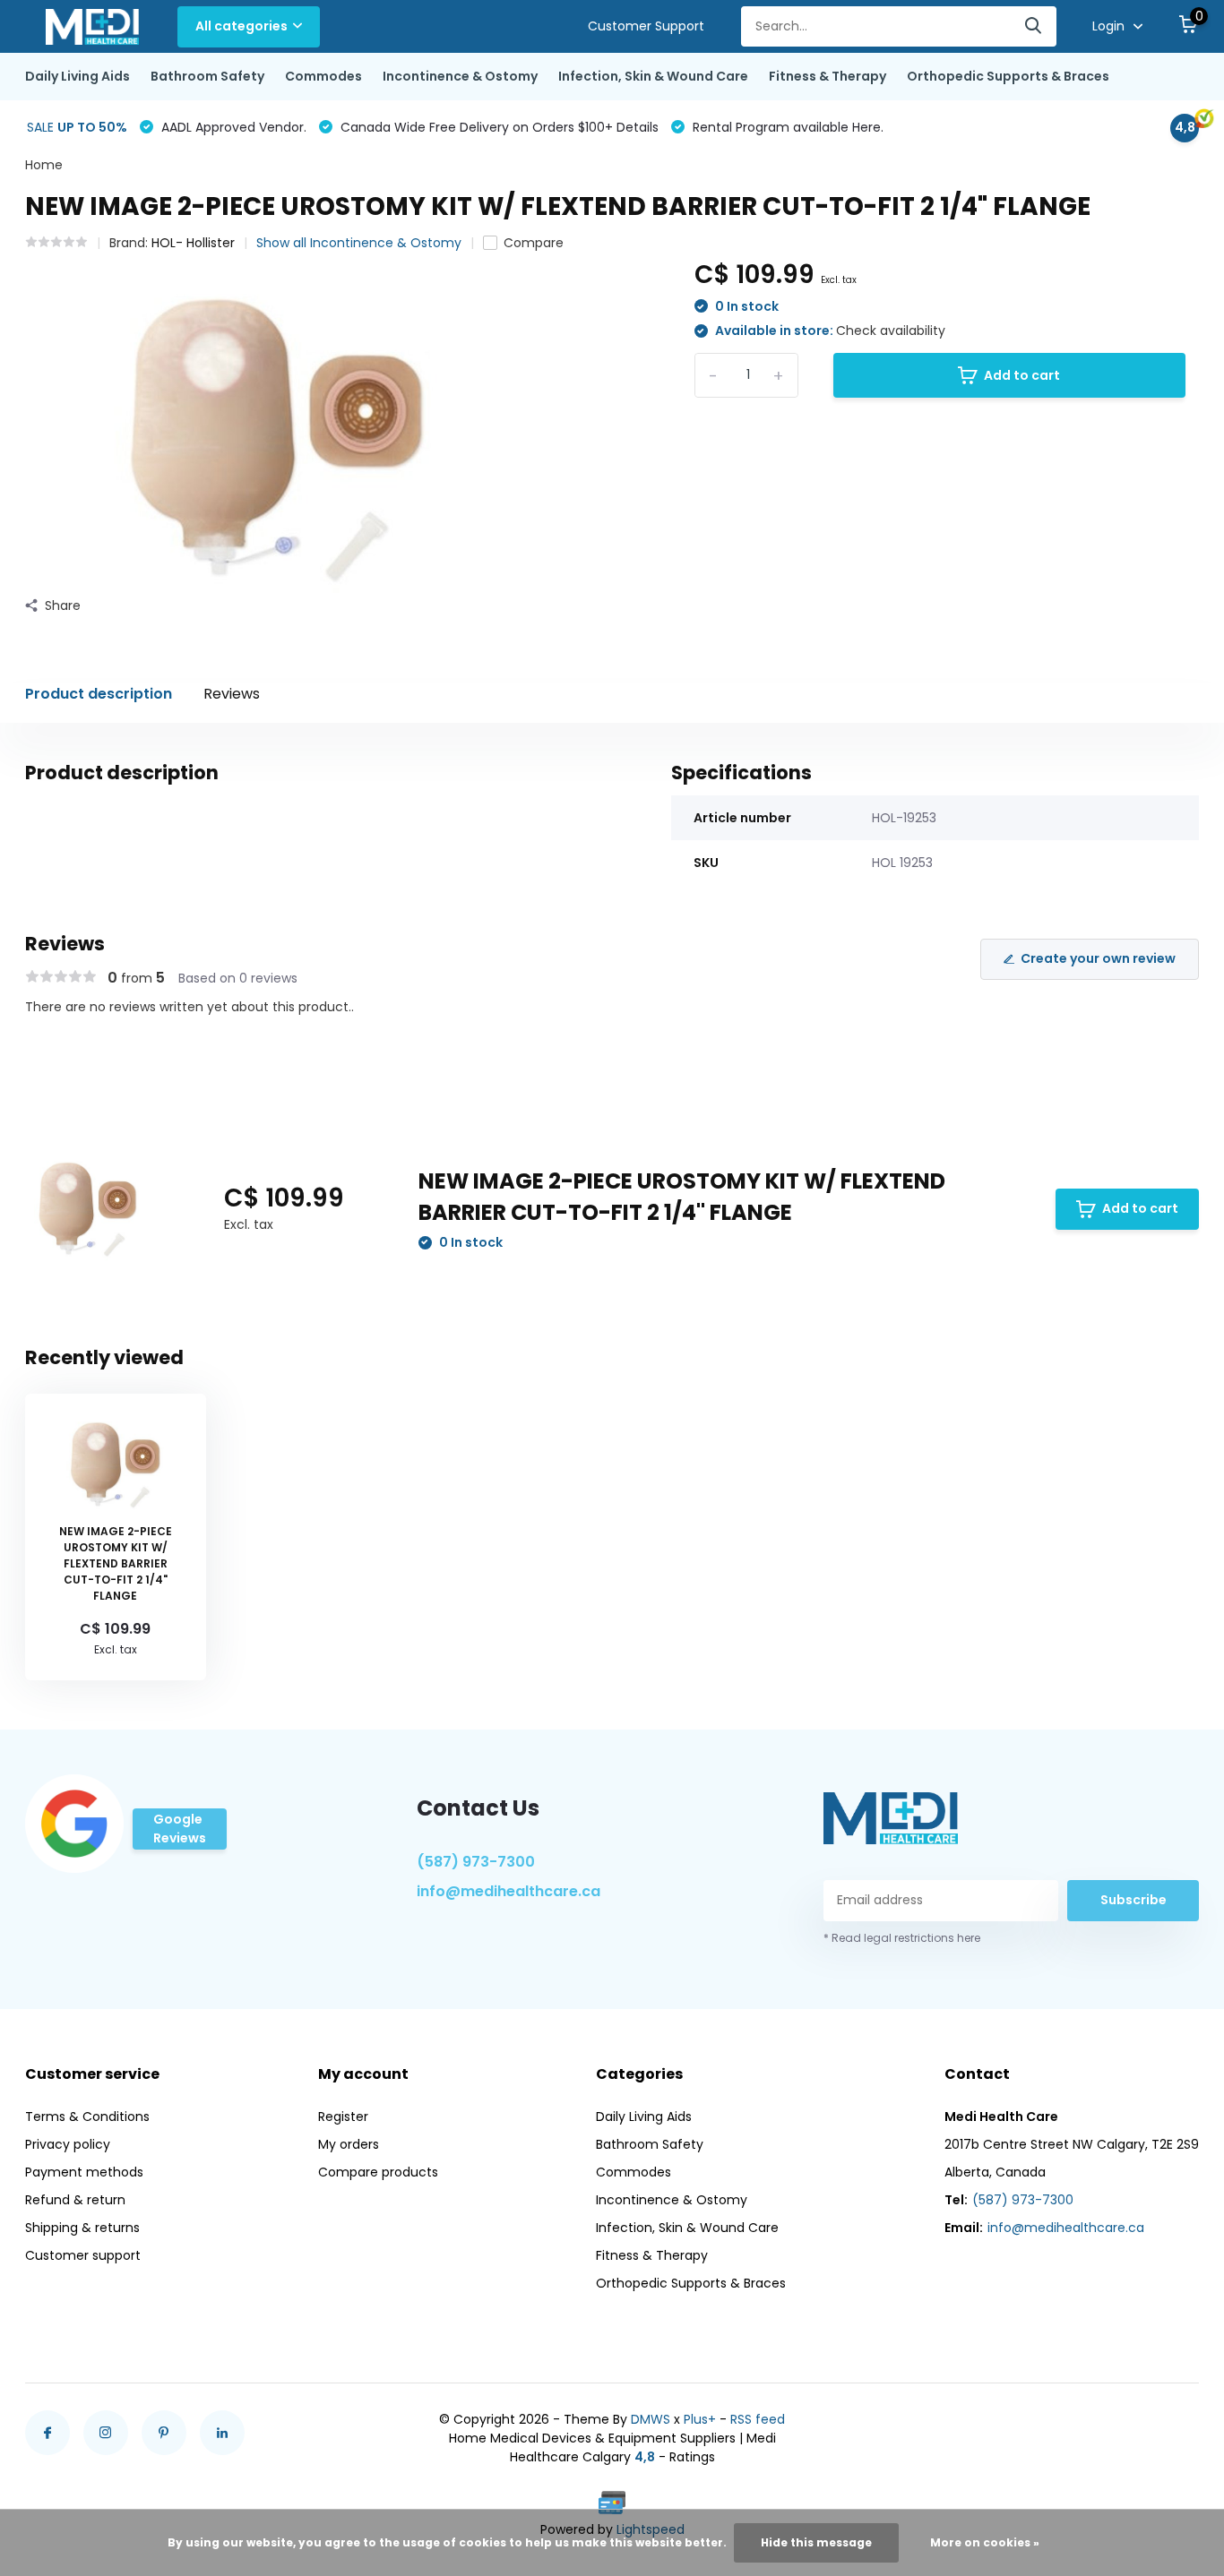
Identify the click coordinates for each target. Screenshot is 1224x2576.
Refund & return (75, 2200)
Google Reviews (180, 1829)
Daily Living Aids (78, 76)
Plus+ (700, 2419)
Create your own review (1098, 958)
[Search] (1034, 26)
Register (343, 2117)
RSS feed (758, 2419)
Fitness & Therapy (827, 76)
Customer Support (646, 26)
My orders (349, 2144)
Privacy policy (68, 2144)
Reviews (232, 694)
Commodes (323, 76)
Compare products (378, 2172)
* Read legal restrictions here (902, 1938)
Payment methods (84, 2172)
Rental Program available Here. (786, 127)
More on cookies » (985, 2542)
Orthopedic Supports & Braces (1008, 76)
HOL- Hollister (193, 243)
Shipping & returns (82, 2228)
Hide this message (816, 2542)
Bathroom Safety (207, 76)
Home (44, 165)
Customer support (83, 2255)
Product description (99, 694)
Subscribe (1133, 1900)
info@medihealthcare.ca (509, 1891)
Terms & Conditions (87, 2117)
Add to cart (1022, 375)
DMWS (651, 2419)
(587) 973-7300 (476, 1862)
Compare (534, 243)
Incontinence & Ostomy (460, 76)
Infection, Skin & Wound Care (653, 76)
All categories (241, 26)
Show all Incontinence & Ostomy (359, 243)
